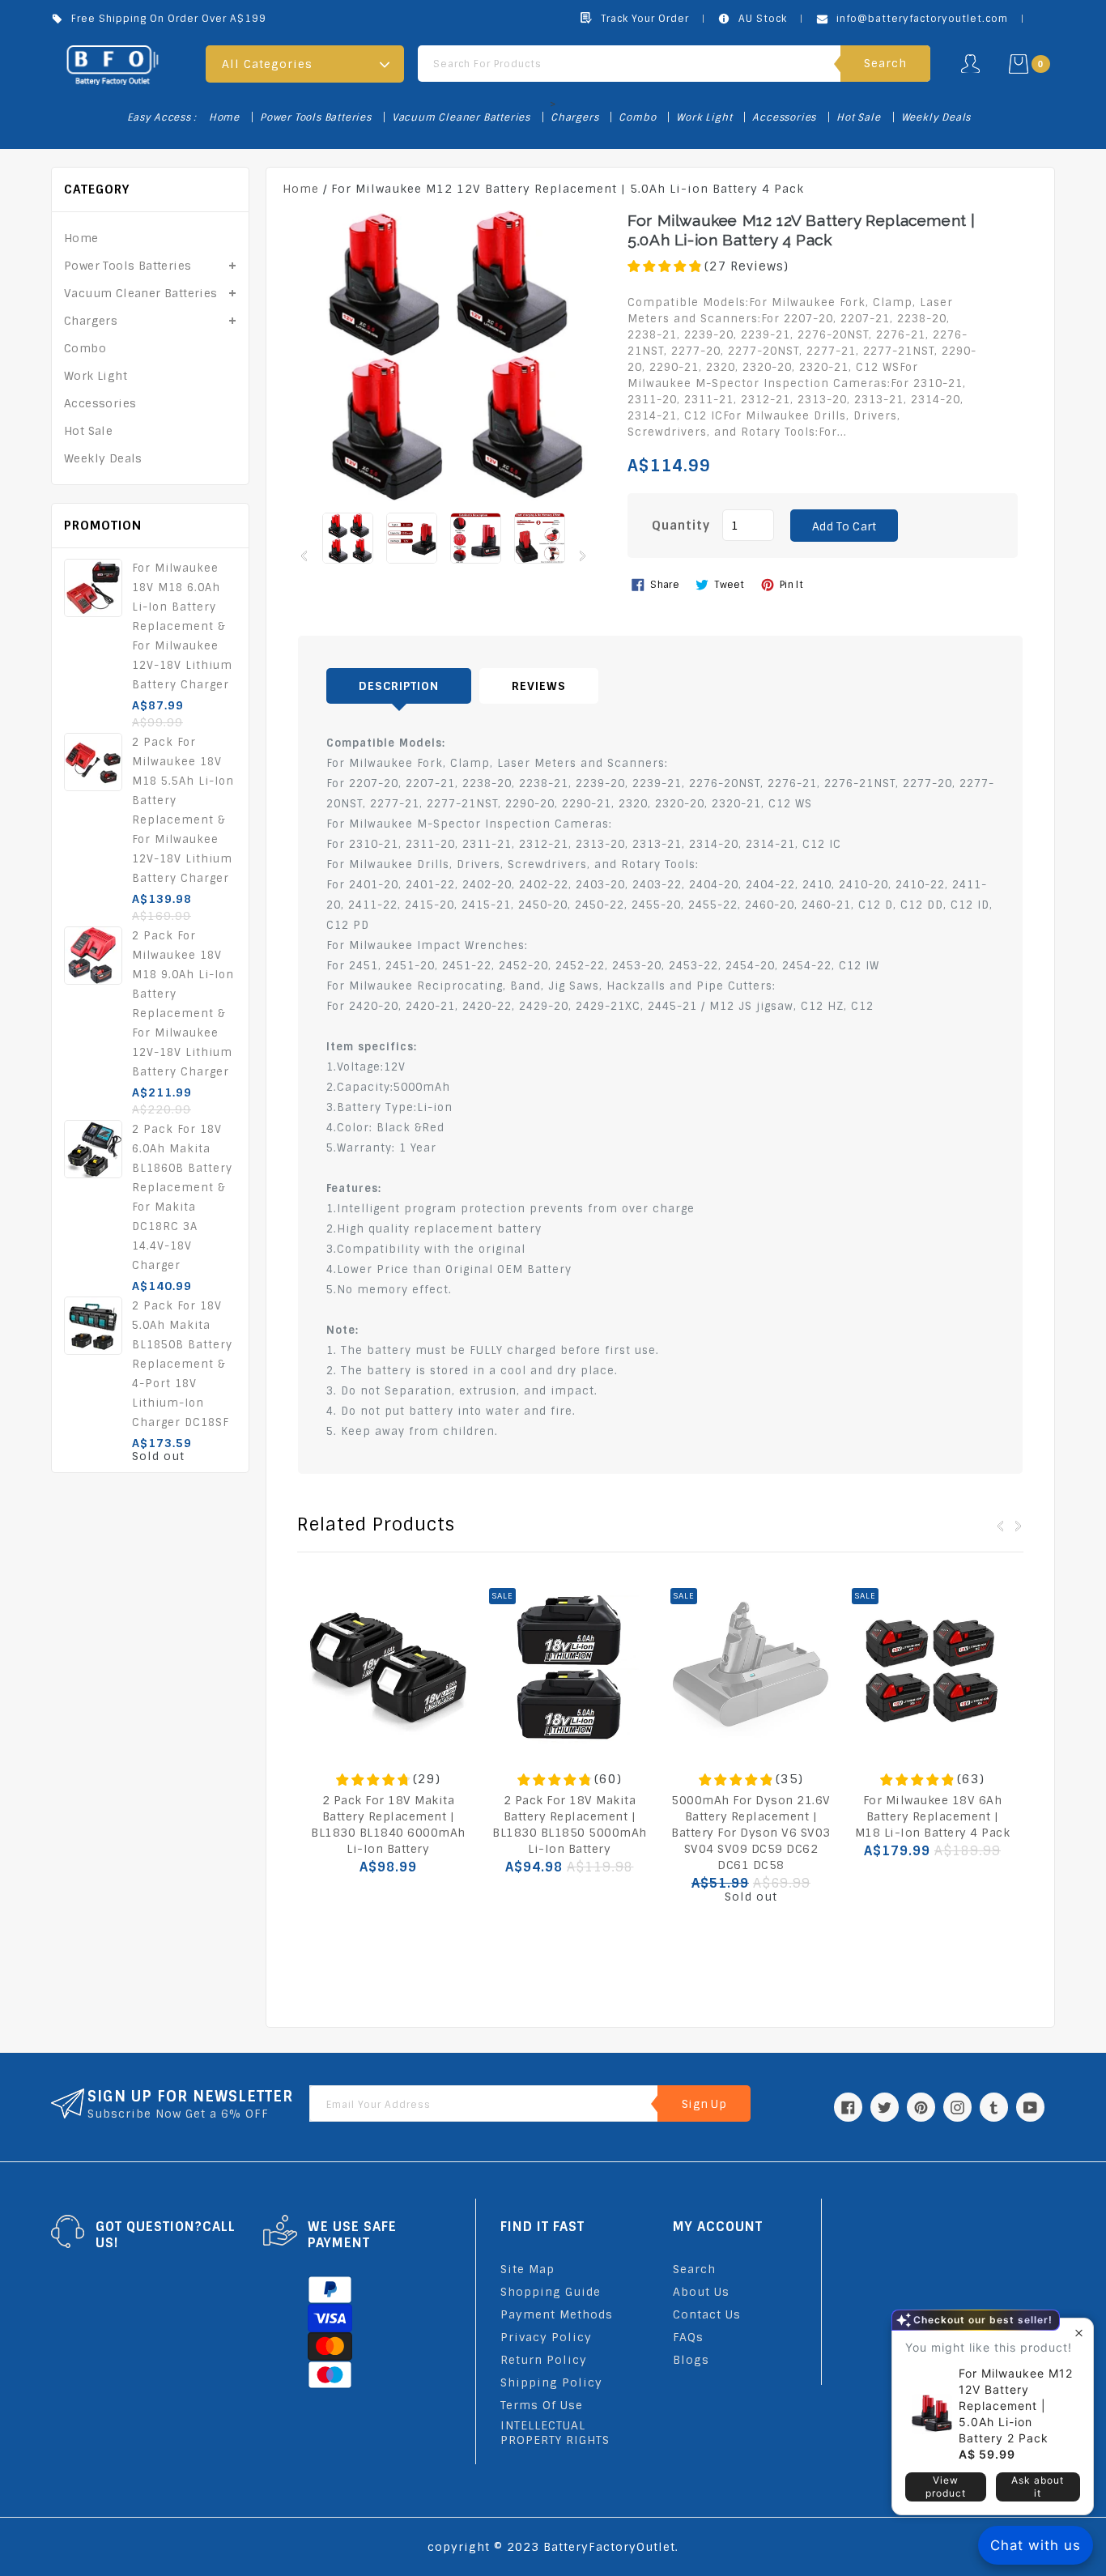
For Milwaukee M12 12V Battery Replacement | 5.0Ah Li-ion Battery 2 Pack (1016, 2406)
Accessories (784, 117)
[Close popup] (1079, 2333)
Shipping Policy (551, 2382)
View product (946, 2487)
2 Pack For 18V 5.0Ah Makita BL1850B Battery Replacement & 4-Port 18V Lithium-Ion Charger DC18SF (182, 1364)
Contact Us (707, 2314)
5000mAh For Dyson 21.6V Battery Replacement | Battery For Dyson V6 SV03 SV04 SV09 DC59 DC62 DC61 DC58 (751, 1833)
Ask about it (1038, 2487)
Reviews (539, 686)
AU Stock (763, 19)
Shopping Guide (551, 2292)
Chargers (574, 117)
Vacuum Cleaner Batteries (461, 117)
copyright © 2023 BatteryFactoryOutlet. (553, 2547)
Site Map (527, 2269)
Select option (751, 1931)
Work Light (704, 117)
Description (399, 686)
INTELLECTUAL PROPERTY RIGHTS (555, 2433)
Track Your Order (645, 19)
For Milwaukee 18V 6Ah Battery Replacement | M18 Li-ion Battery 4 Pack (933, 1816)
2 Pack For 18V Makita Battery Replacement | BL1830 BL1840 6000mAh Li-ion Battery (388, 1824)
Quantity (681, 526)
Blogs (691, 2360)
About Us (701, 2292)
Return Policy (544, 2360)
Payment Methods (557, 2314)
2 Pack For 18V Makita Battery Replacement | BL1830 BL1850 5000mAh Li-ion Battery (570, 1824)
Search (694, 2269)
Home (224, 117)
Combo (637, 117)
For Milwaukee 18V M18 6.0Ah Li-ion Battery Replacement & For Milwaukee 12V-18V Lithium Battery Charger (182, 626)
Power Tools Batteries (316, 117)
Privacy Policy (546, 2337)
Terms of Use (542, 2405)
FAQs (688, 2337)
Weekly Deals (936, 117)
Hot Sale (858, 117)
